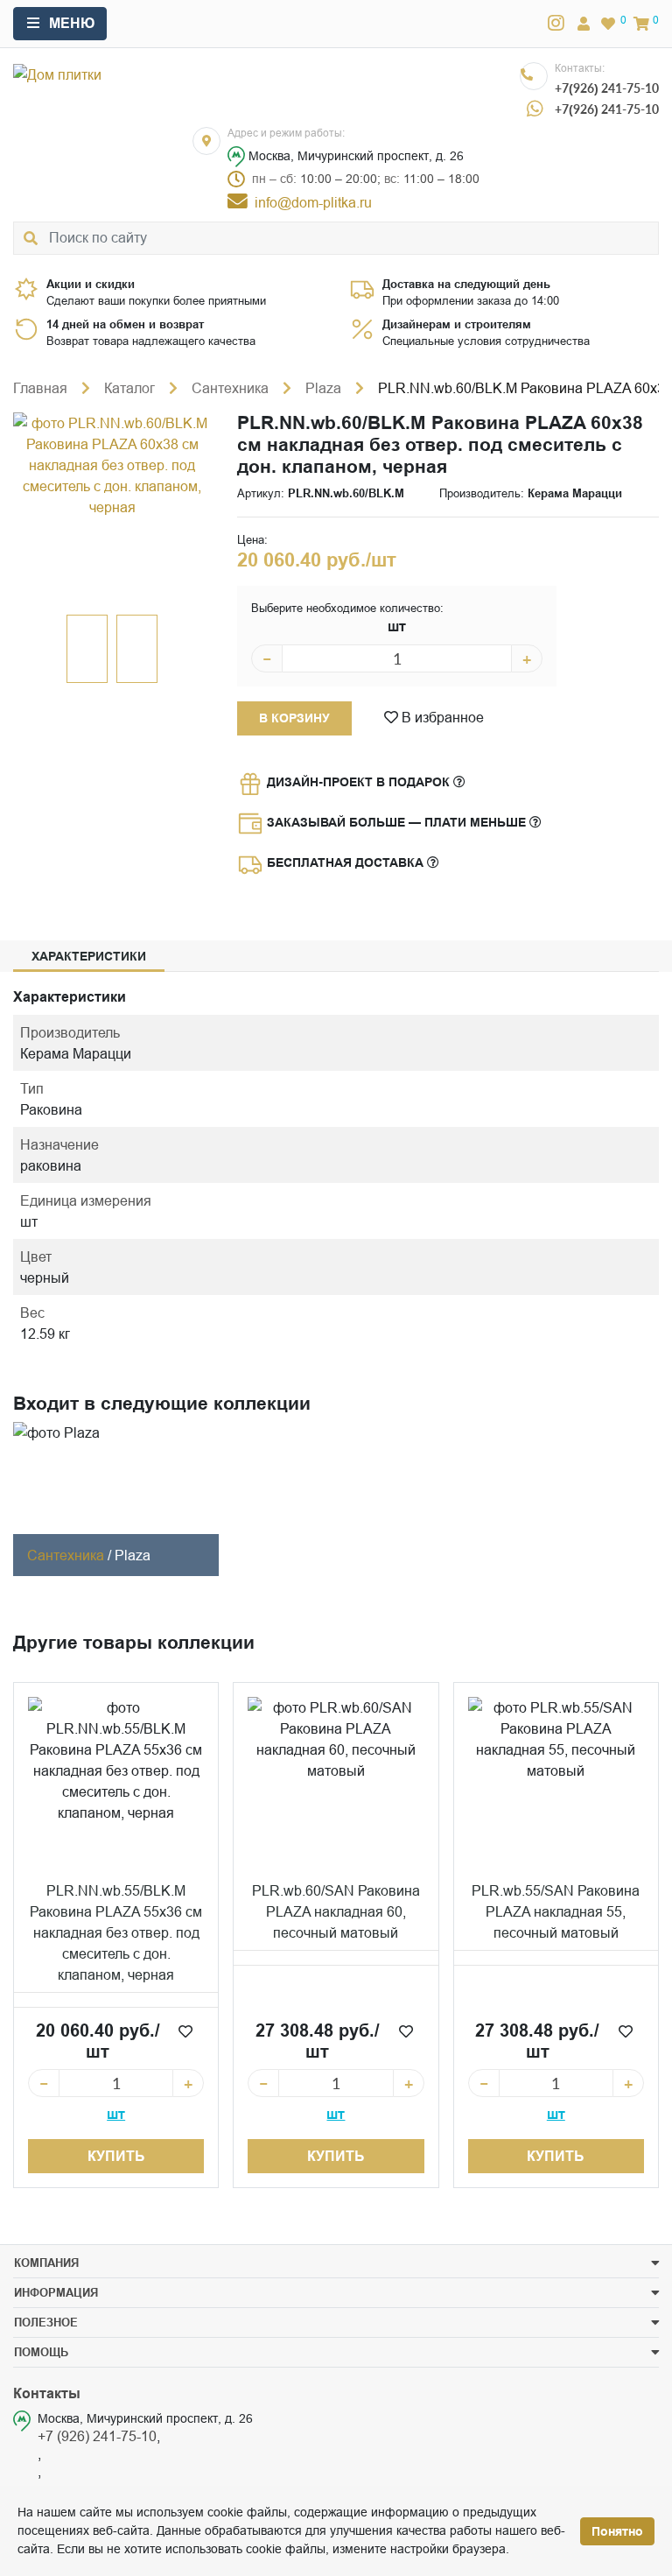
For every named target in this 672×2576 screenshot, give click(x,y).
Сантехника (230, 388)
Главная (40, 388)
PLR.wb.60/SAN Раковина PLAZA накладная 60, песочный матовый (336, 1911)
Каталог (129, 388)
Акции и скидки (91, 284)
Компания (46, 2263)
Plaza (323, 388)
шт (397, 626)
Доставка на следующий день (466, 284)
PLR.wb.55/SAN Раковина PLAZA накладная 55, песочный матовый (556, 1911)
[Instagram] (556, 24)
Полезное (46, 2322)
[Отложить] (185, 2031)
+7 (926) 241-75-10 (97, 2436)
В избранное (441, 717)
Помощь (41, 2352)
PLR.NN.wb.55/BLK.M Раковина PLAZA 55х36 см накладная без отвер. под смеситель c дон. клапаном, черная (116, 1932)
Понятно (617, 2531)
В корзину (294, 718)
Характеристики (89, 956)
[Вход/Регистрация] (584, 24)
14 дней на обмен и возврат (125, 324)
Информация (56, 2292)
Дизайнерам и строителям (457, 324)
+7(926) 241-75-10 (607, 88)
